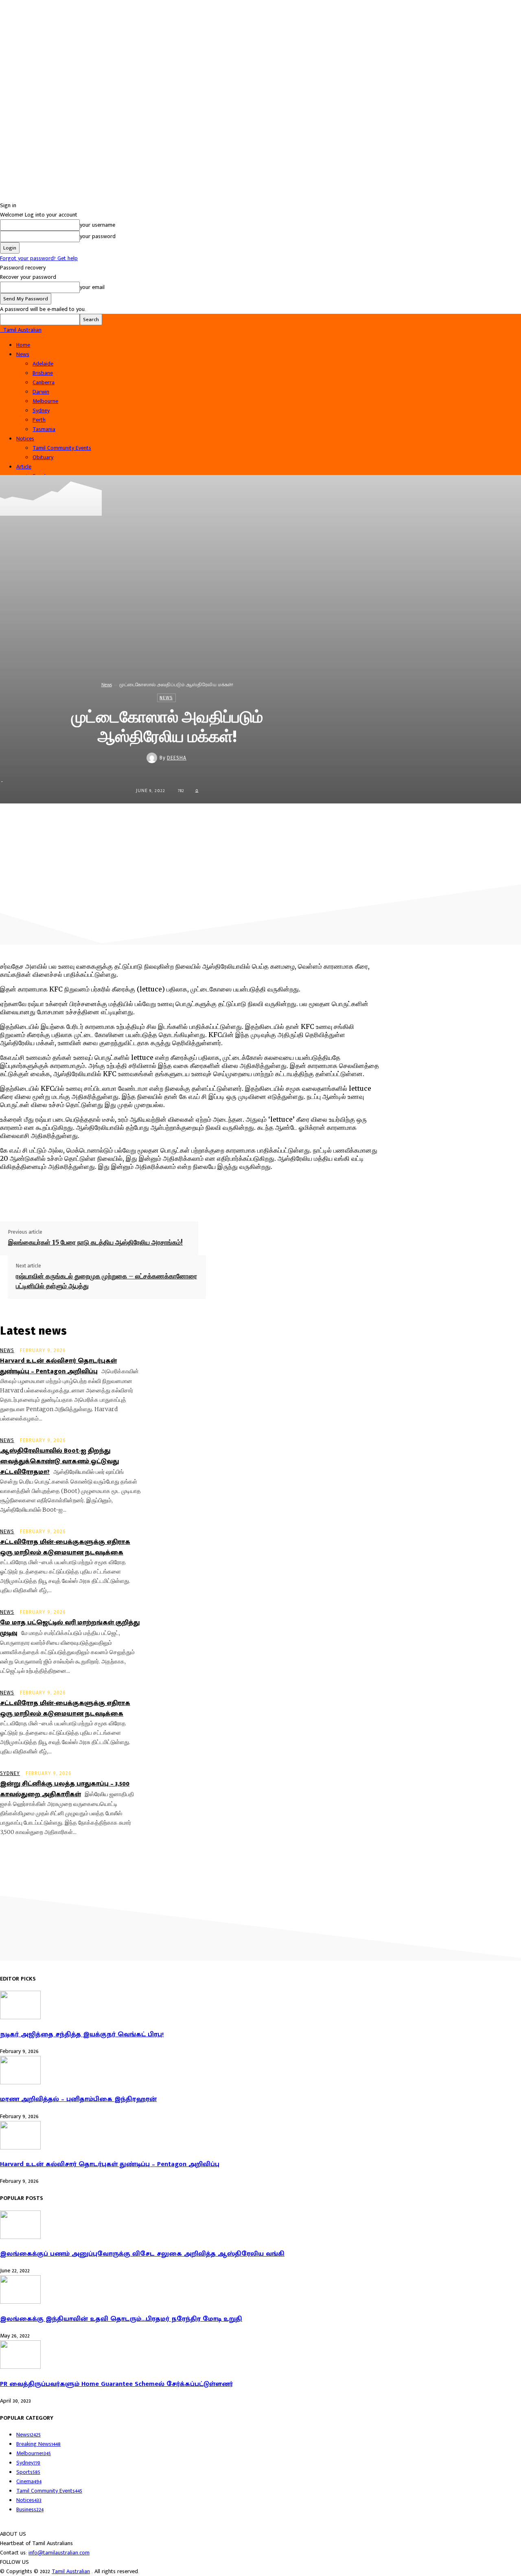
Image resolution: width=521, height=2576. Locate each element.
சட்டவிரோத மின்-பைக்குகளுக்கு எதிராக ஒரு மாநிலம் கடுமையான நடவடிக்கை (65, 1547)
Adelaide (43, 364)
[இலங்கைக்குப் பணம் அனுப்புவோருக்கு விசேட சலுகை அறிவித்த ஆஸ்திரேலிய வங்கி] (20, 2237)
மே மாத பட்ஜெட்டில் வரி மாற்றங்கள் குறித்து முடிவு (70, 1628)
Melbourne (45, 401)
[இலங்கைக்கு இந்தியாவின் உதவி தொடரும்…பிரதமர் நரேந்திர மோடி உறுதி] (20, 2302)
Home (23, 345)
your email (92, 287)
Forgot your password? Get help (39, 258)
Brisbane (43, 373)
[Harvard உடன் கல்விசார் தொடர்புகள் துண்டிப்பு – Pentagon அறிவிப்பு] (20, 2148)
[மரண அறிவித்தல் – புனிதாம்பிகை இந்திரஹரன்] (20, 2082)
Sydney (41, 410)
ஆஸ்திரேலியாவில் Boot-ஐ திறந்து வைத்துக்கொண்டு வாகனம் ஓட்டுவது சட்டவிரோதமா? (59, 1461)
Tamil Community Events (62, 448)
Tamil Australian (71, 2571)
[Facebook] (232, 821)
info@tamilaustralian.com (59, 2553)
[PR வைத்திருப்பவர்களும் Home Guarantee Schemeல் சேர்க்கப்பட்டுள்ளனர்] (20, 2367)
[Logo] (1, 330)
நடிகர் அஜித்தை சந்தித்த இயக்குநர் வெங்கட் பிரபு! (82, 2034)
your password (98, 236)
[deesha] (153, 758)
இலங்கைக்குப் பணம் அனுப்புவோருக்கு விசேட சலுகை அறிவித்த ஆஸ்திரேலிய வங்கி (142, 2254)
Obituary (43, 457)
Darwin (41, 392)
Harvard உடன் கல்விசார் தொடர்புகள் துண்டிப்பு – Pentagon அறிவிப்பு (58, 1366)
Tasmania (44, 429)
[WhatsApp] (320, 821)
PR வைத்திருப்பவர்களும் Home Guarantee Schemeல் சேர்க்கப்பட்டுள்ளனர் (116, 2384)
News (23, 354)
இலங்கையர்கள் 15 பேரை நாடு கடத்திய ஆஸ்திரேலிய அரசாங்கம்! (95, 1242)
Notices (25, 439)
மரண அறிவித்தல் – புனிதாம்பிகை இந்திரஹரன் (78, 2099)
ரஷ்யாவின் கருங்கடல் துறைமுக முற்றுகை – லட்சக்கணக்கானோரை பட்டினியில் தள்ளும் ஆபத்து (106, 1281)
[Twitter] (261, 821)
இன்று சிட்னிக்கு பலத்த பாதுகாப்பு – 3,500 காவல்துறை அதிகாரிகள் (65, 1789)
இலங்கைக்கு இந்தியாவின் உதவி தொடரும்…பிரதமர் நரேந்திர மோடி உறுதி (121, 2319)
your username (97, 225)
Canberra (44, 382)
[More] (349, 821)
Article (24, 467)
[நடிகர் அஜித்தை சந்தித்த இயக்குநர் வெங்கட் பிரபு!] (20, 2017)
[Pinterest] (290, 821)
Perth (39, 420)
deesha (177, 758)
